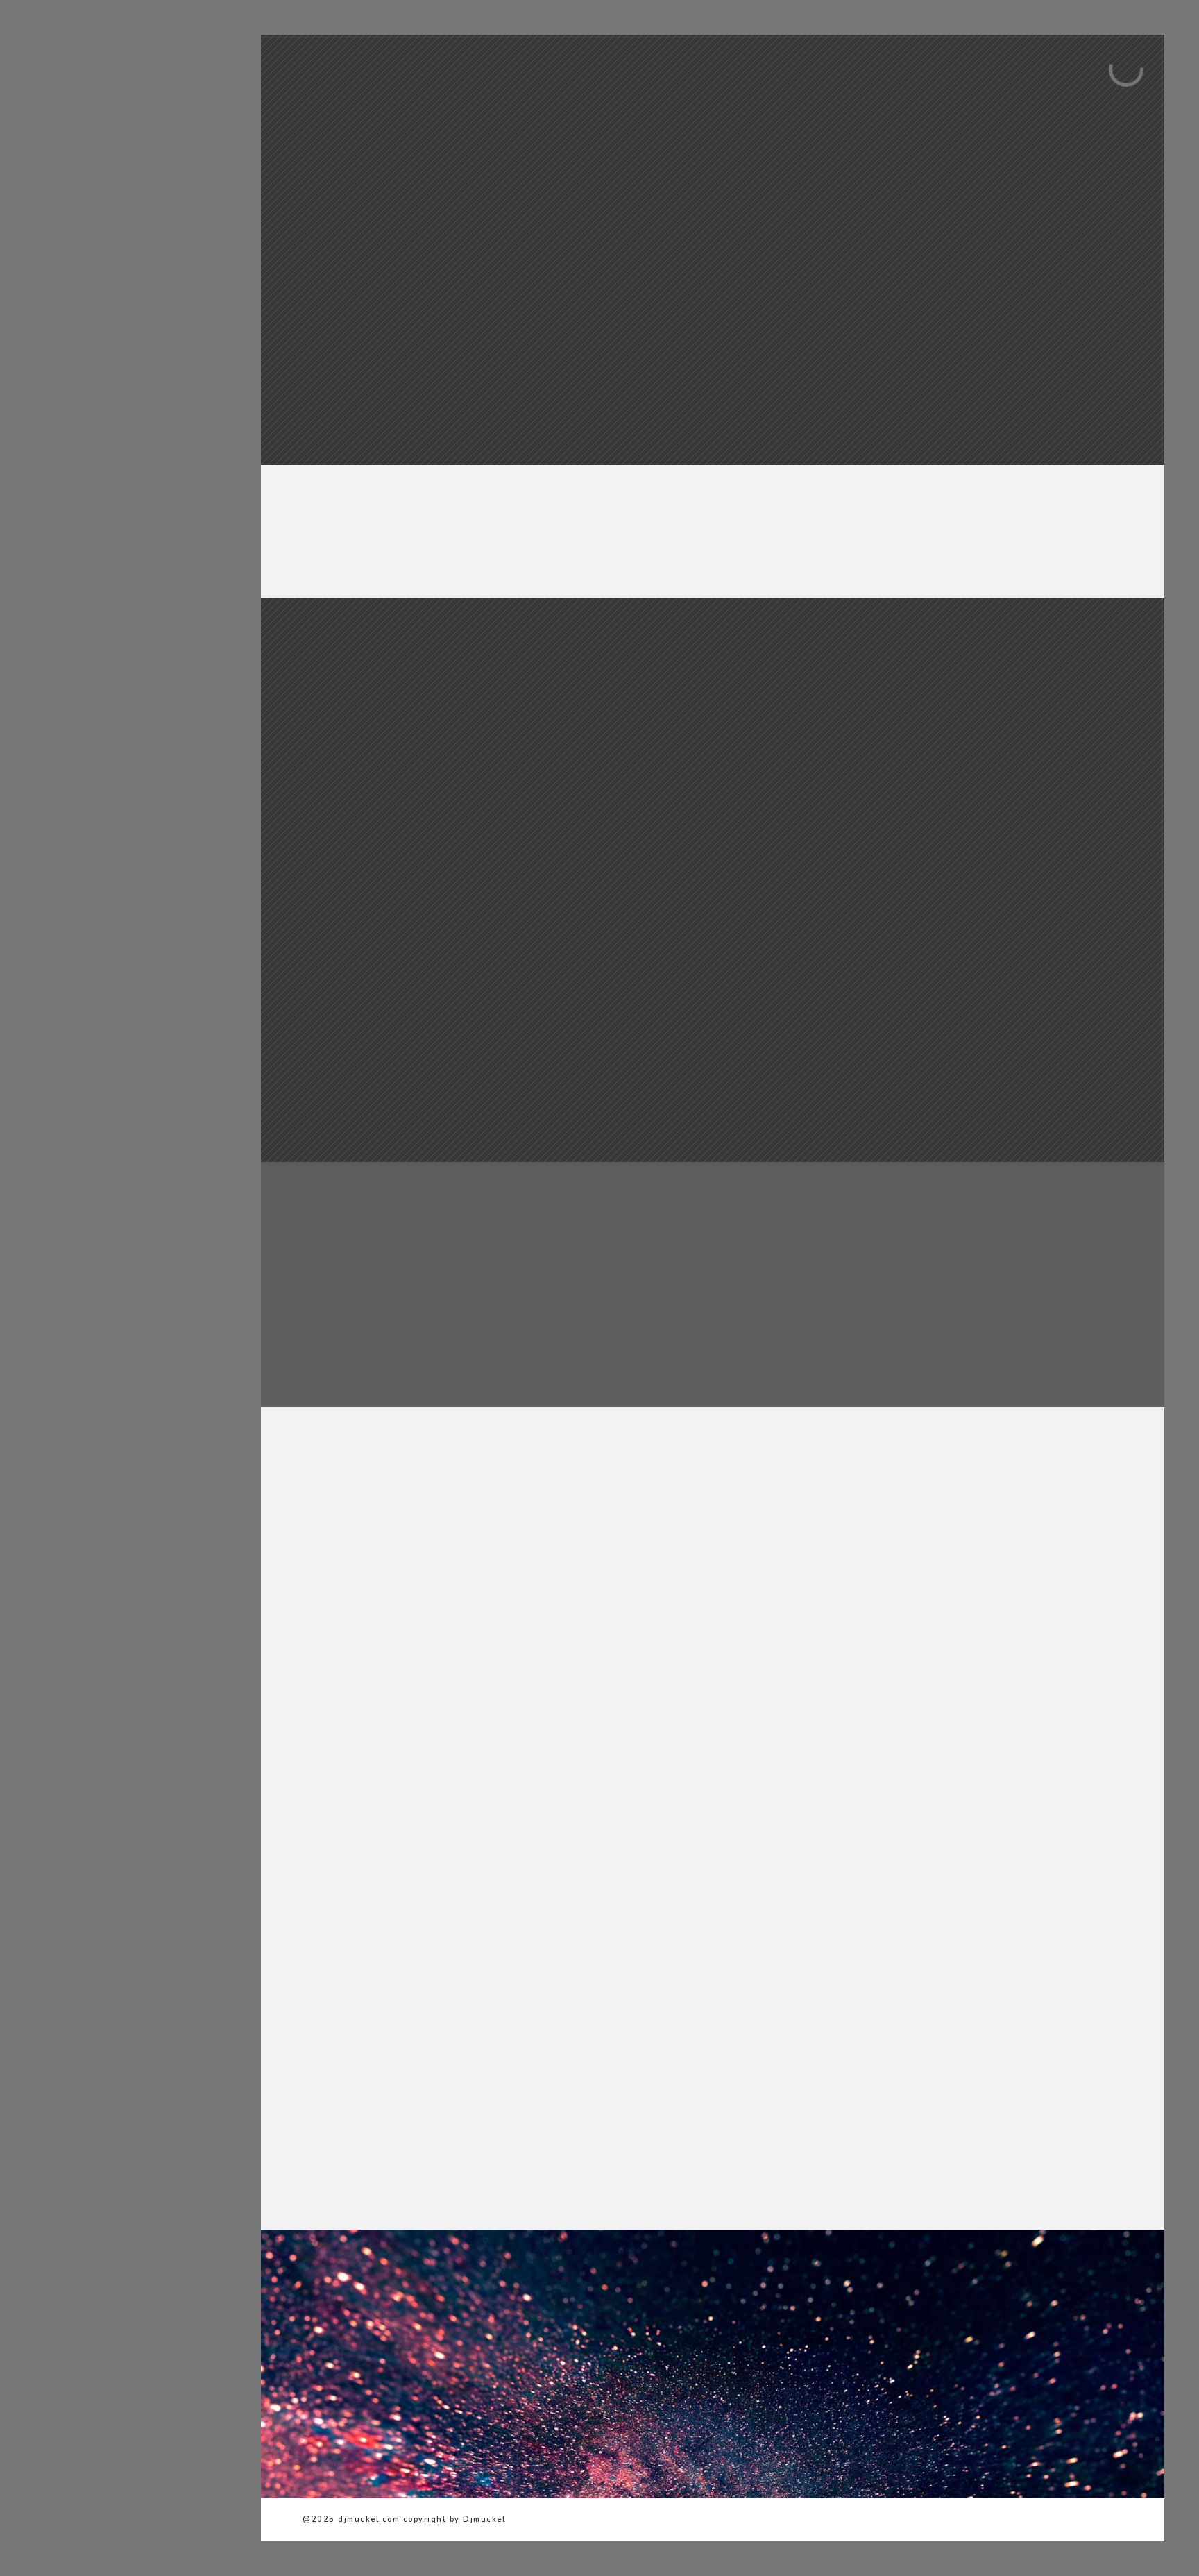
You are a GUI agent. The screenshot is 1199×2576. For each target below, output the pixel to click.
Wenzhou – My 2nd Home (127, 267)
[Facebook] (118, 433)
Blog (72, 340)
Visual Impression (712, 762)
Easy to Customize (960, 762)
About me (85, 194)
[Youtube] (160, 433)
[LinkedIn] (139, 433)
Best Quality (465, 762)
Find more (961, 840)
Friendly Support (465, 995)
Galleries (85, 218)
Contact (83, 364)
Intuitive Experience (960, 995)
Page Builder (712, 995)
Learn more (465, 840)
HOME (74, 170)
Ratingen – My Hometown (129, 243)
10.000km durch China (118, 315)
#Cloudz (82, 291)
